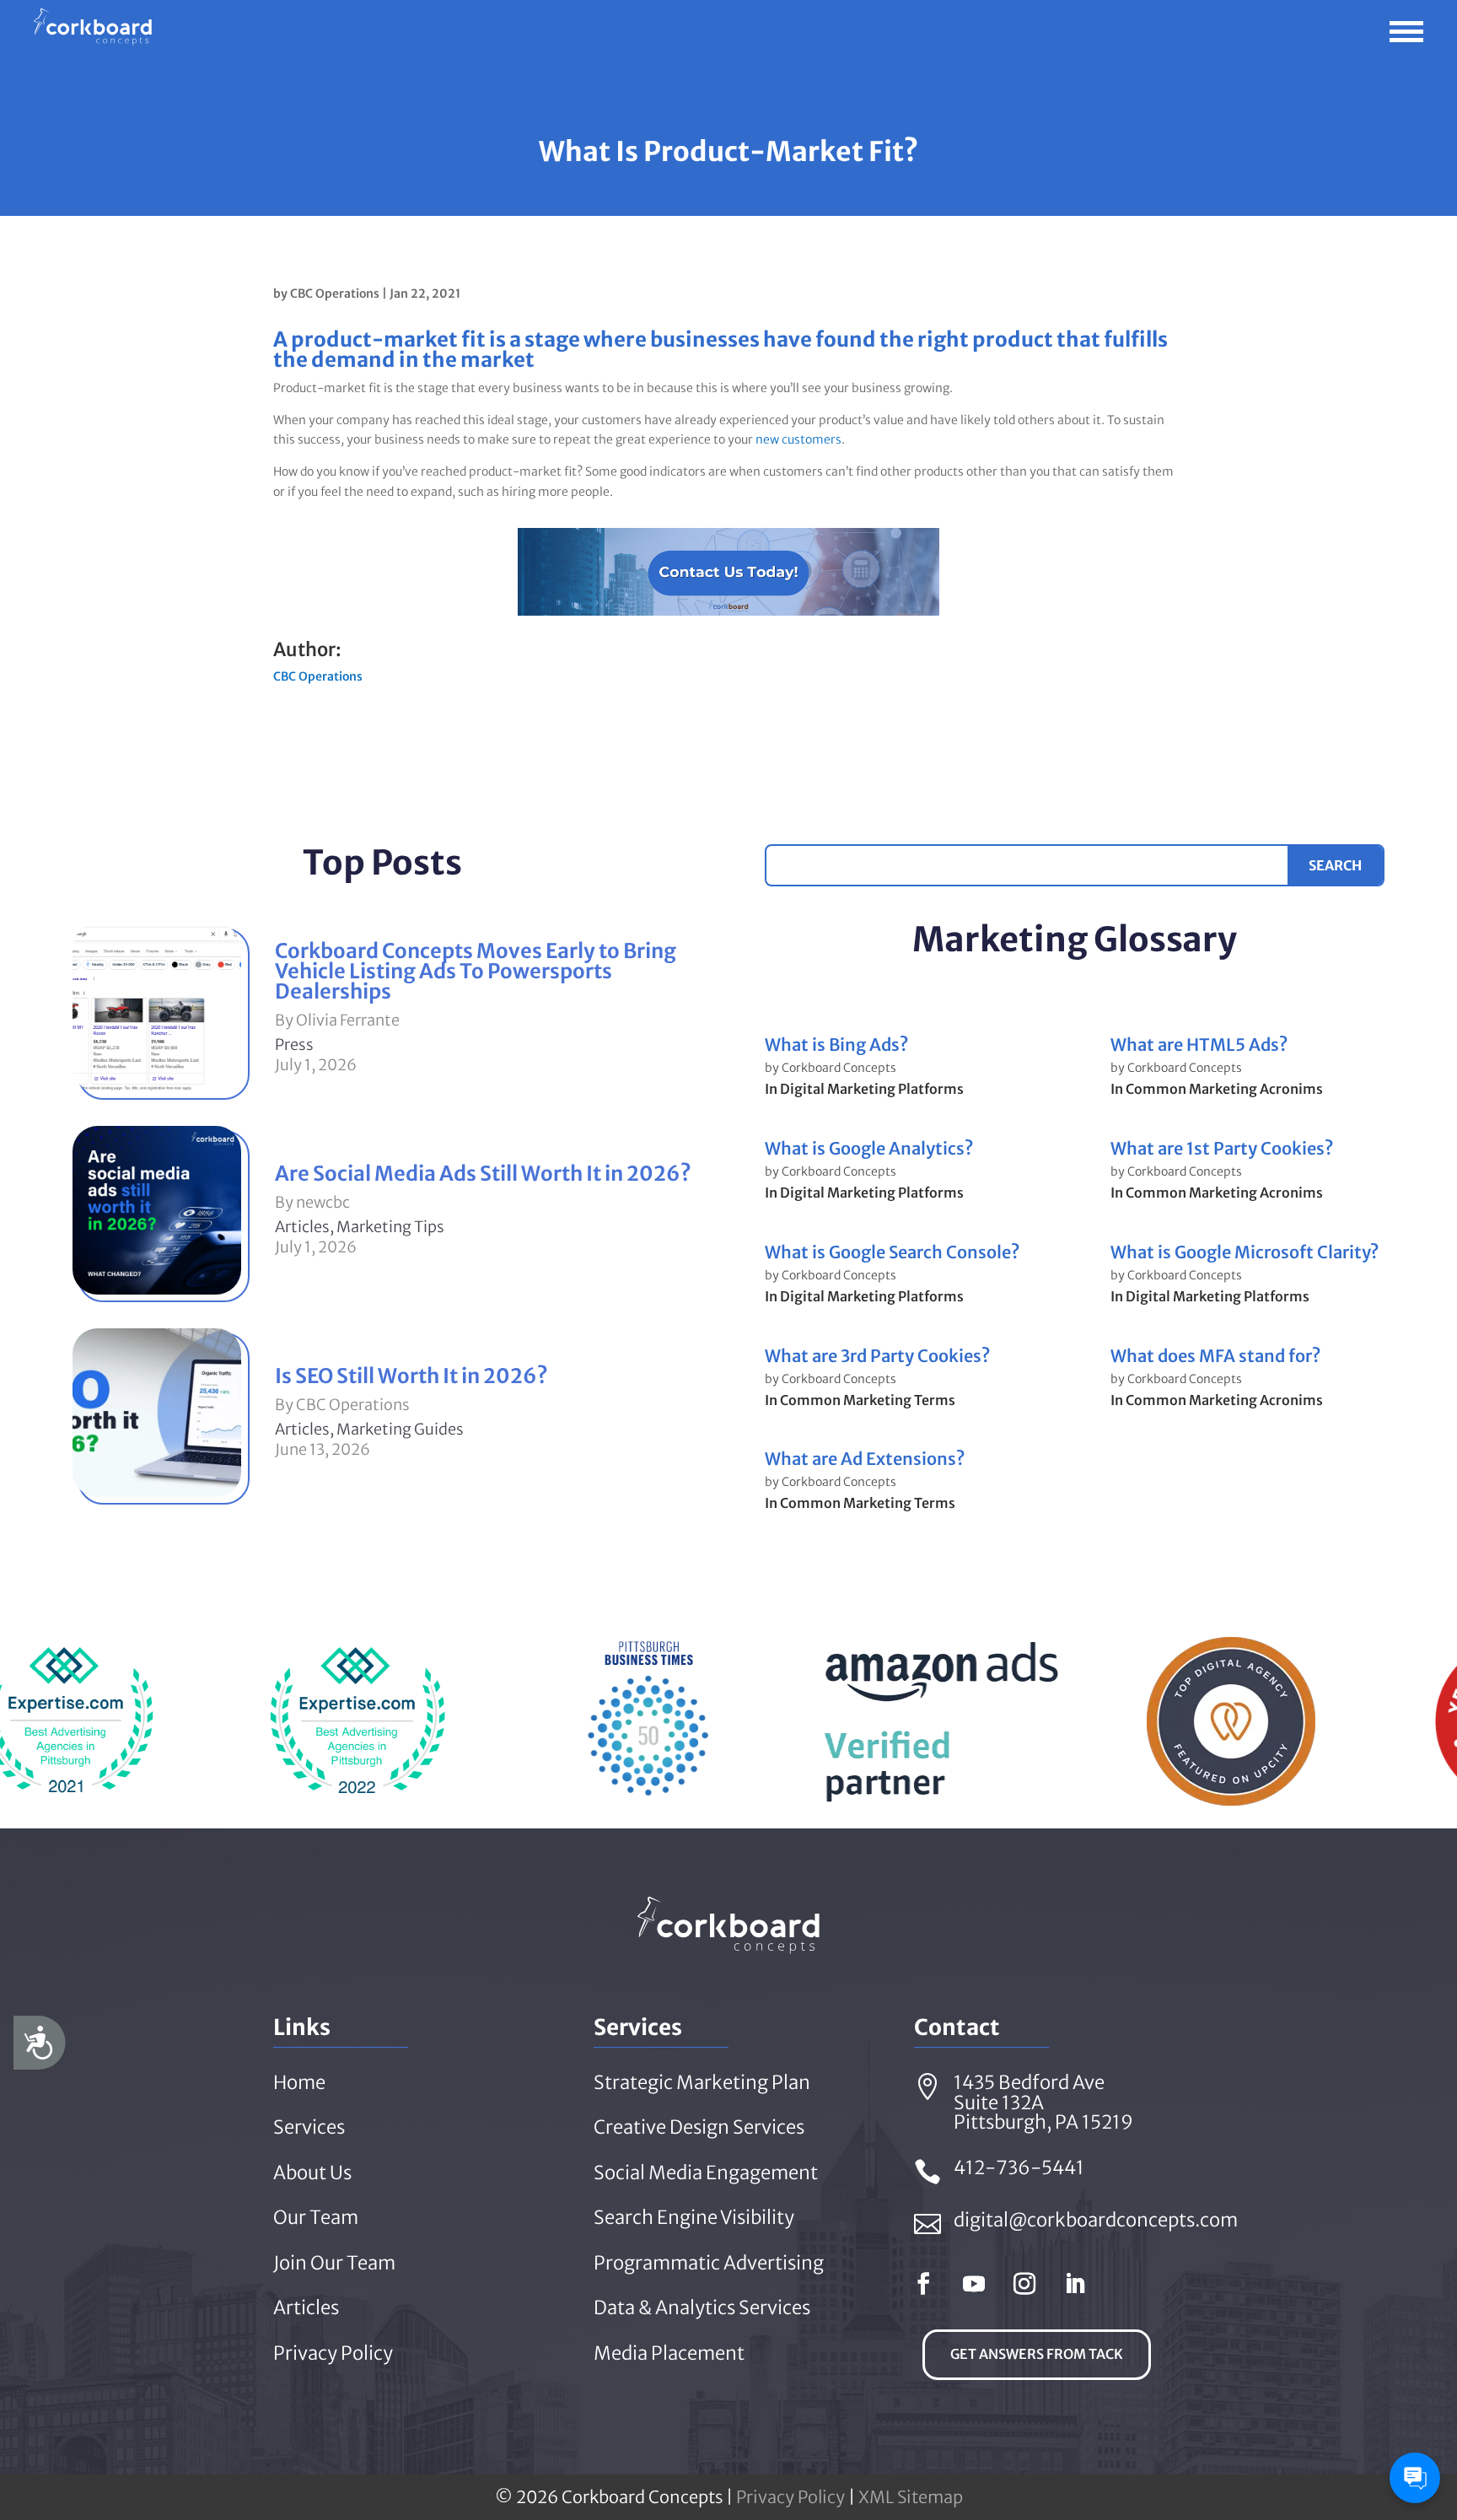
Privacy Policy (790, 2497)
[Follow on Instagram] (1024, 2284)
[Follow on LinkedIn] (1075, 2284)
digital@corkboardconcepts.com (1096, 2220)
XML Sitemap (911, 2497)
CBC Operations (335, 293)
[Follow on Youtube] (974, 2284)
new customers (798, 439)
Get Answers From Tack (1037, 2354)
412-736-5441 (1019, 2167)
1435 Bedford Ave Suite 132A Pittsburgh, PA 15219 (1043, 2103)
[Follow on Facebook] (923, 2284)
